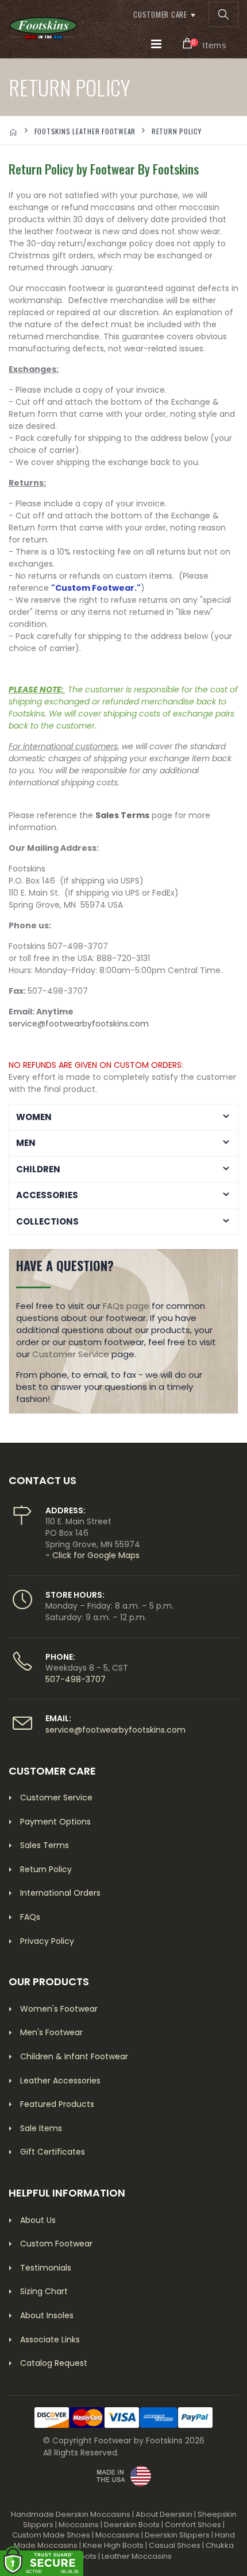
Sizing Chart (44, 2291)
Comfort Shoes (193, 2525)
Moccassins (117, 2535)
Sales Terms (122, 815)
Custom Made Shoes (51, 2535)
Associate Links (50, 2339)
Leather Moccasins (137, 2556)
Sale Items (41, 2128)
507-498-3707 (76, 1679)
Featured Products (57, 2104)
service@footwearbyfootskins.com (79, 1024)
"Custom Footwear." (96, 588)
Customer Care (160, 14)
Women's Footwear (59, 2009)
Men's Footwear (51, 2032)
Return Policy (46, 1869)
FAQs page (126, 1306)
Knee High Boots (113, 2545)
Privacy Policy (47, 1941)
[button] (223, 14)
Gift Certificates (53, 2152)
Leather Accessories (60, 2081)
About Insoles (47, 2315)
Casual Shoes (175, 2545)
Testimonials (46, 2268)
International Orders (60, 1893)
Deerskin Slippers (177, 2535)
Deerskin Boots (132, 2525)
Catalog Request (54, 2363)
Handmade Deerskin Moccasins (71, 2514)
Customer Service (71, 1354)
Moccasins (79, 2525)
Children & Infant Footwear (74, 2056)
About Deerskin (164, 2514)
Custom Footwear (56, 2244)
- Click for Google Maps (92, 1555)
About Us (38, 2220)
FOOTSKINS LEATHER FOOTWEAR (85, 131)
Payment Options (55, 1822)
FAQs (30, 1917)
